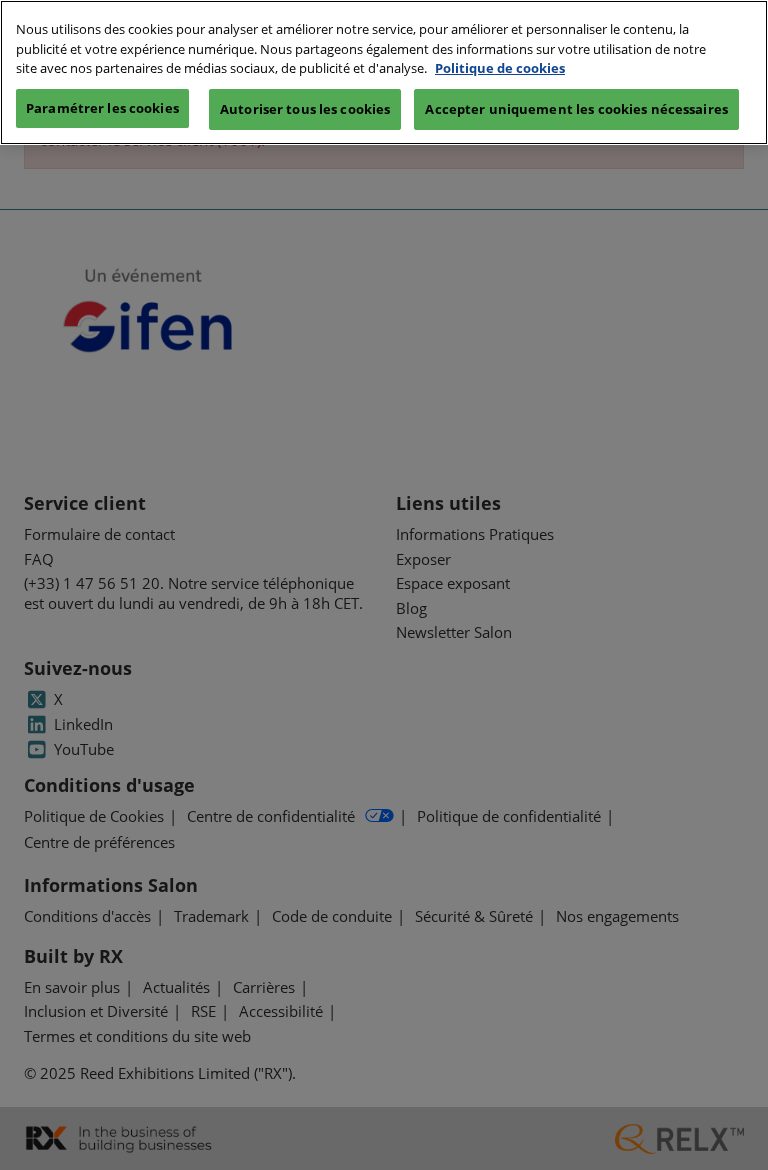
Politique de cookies (500, 68)
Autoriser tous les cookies (305, 109)
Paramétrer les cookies (102, 108)
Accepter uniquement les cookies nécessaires (576, 109)
